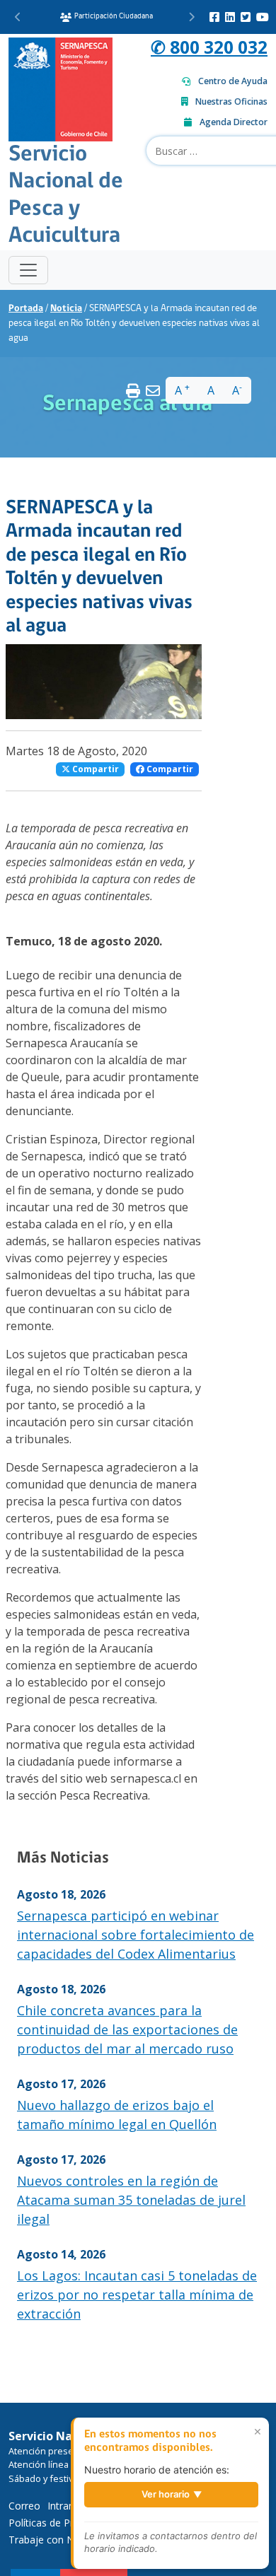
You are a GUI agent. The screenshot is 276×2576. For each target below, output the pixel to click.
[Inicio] (61, 88)
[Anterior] (18, 17)
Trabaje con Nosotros (59, 2540)
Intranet (65, 2506)
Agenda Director (234, 122)
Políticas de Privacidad (59, 2523)
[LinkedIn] (230, 17)
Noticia (66, 309)
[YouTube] (263, 17)
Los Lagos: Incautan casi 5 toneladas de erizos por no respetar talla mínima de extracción (137, 2295)
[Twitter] (246, 17)
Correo (24, 2506)
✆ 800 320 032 (209, 47)
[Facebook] (214, 17)
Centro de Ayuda (233, 81)
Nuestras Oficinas (231, 101)
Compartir (94, 769)
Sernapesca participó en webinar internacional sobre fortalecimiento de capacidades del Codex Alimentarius (136, 1935)
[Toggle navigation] (28, 270)
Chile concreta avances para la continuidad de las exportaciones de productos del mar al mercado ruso (127, 2029)
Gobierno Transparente (111, 17)
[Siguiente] (191, 17)
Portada (26, 309)
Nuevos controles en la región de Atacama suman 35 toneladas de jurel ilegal (131, 2200)
